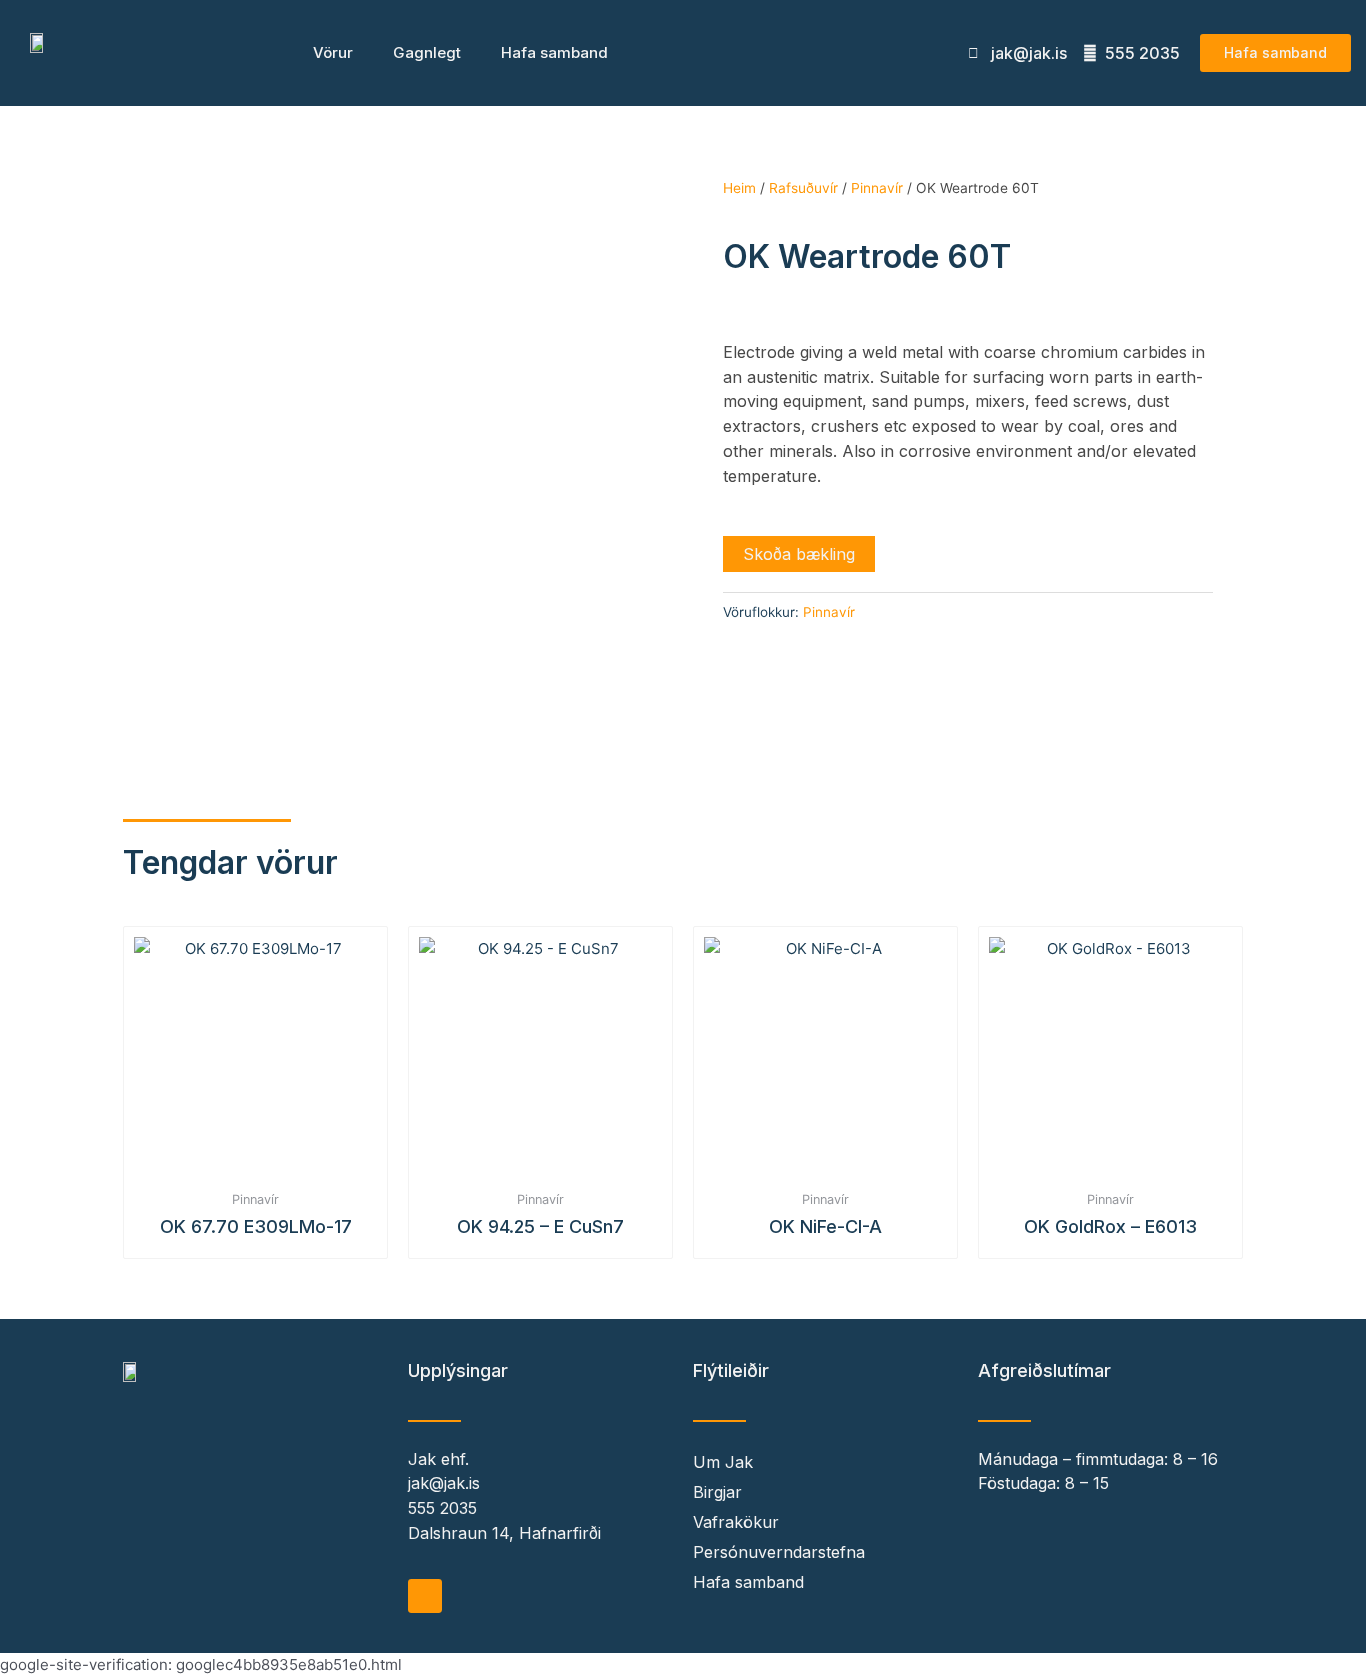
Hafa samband (554, 52)
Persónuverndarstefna (779, 1552)
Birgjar (717, 1492)
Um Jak (723, 1462)
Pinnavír (877, 188)
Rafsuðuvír (803, 188)
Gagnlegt (427, 52)
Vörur (333, 52)
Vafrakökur (736, 1522)
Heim (739, 188)
